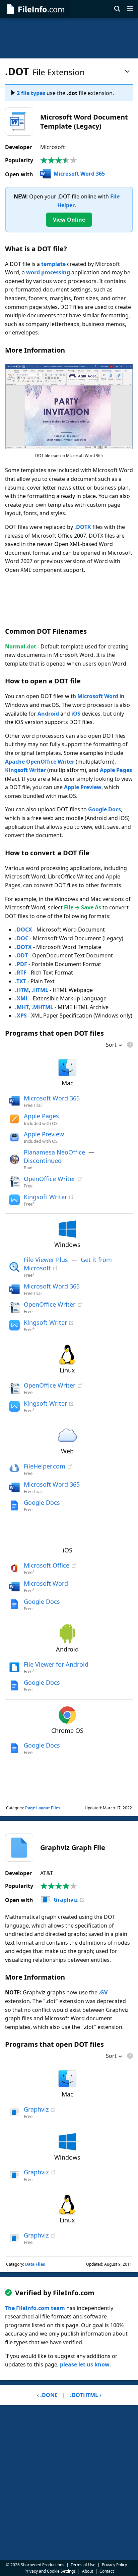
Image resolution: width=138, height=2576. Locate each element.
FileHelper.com (45, 1466)
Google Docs (105, 809)
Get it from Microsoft (68, 1264)
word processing (48, 272)
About (88, 2571)
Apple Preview (83, 787)
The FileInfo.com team (35, 2308)
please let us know (85, 2364)
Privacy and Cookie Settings (50, 2571)
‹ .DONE (47, 2395)
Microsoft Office (47, 1565)
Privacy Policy (114, 2565)
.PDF (21, 964)
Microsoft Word (98, 696)
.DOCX (24, 930)
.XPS (21, 1015)
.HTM (22, 990)
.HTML (40, 990)
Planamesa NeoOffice (54, 1152)
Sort (111, 1045)
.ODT (21, 955)
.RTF (21, 973)
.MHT (22, 1007)
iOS (76, 714)
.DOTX (83, 527)
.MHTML (42, 1007)
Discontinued (43, 1161)
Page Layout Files (43, 1808)
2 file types (31, 93)
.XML (22, 998)
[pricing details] (129, 1045)
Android (48, 714)
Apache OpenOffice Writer (40, 762)
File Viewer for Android (56, 1664)
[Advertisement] (69, 38)
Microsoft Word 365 (79, 174)
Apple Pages (116, 770)
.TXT (21, 981)
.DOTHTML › (86, 2395)
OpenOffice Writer (50, 1179)
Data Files (35, 2264)
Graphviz (66, 1900)
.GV (103, 1992)
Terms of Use (83, 2565)
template (53, 264)
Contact (107, 2571)
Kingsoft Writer (25, 770)
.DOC (22, 938)
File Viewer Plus (46, 1260)
